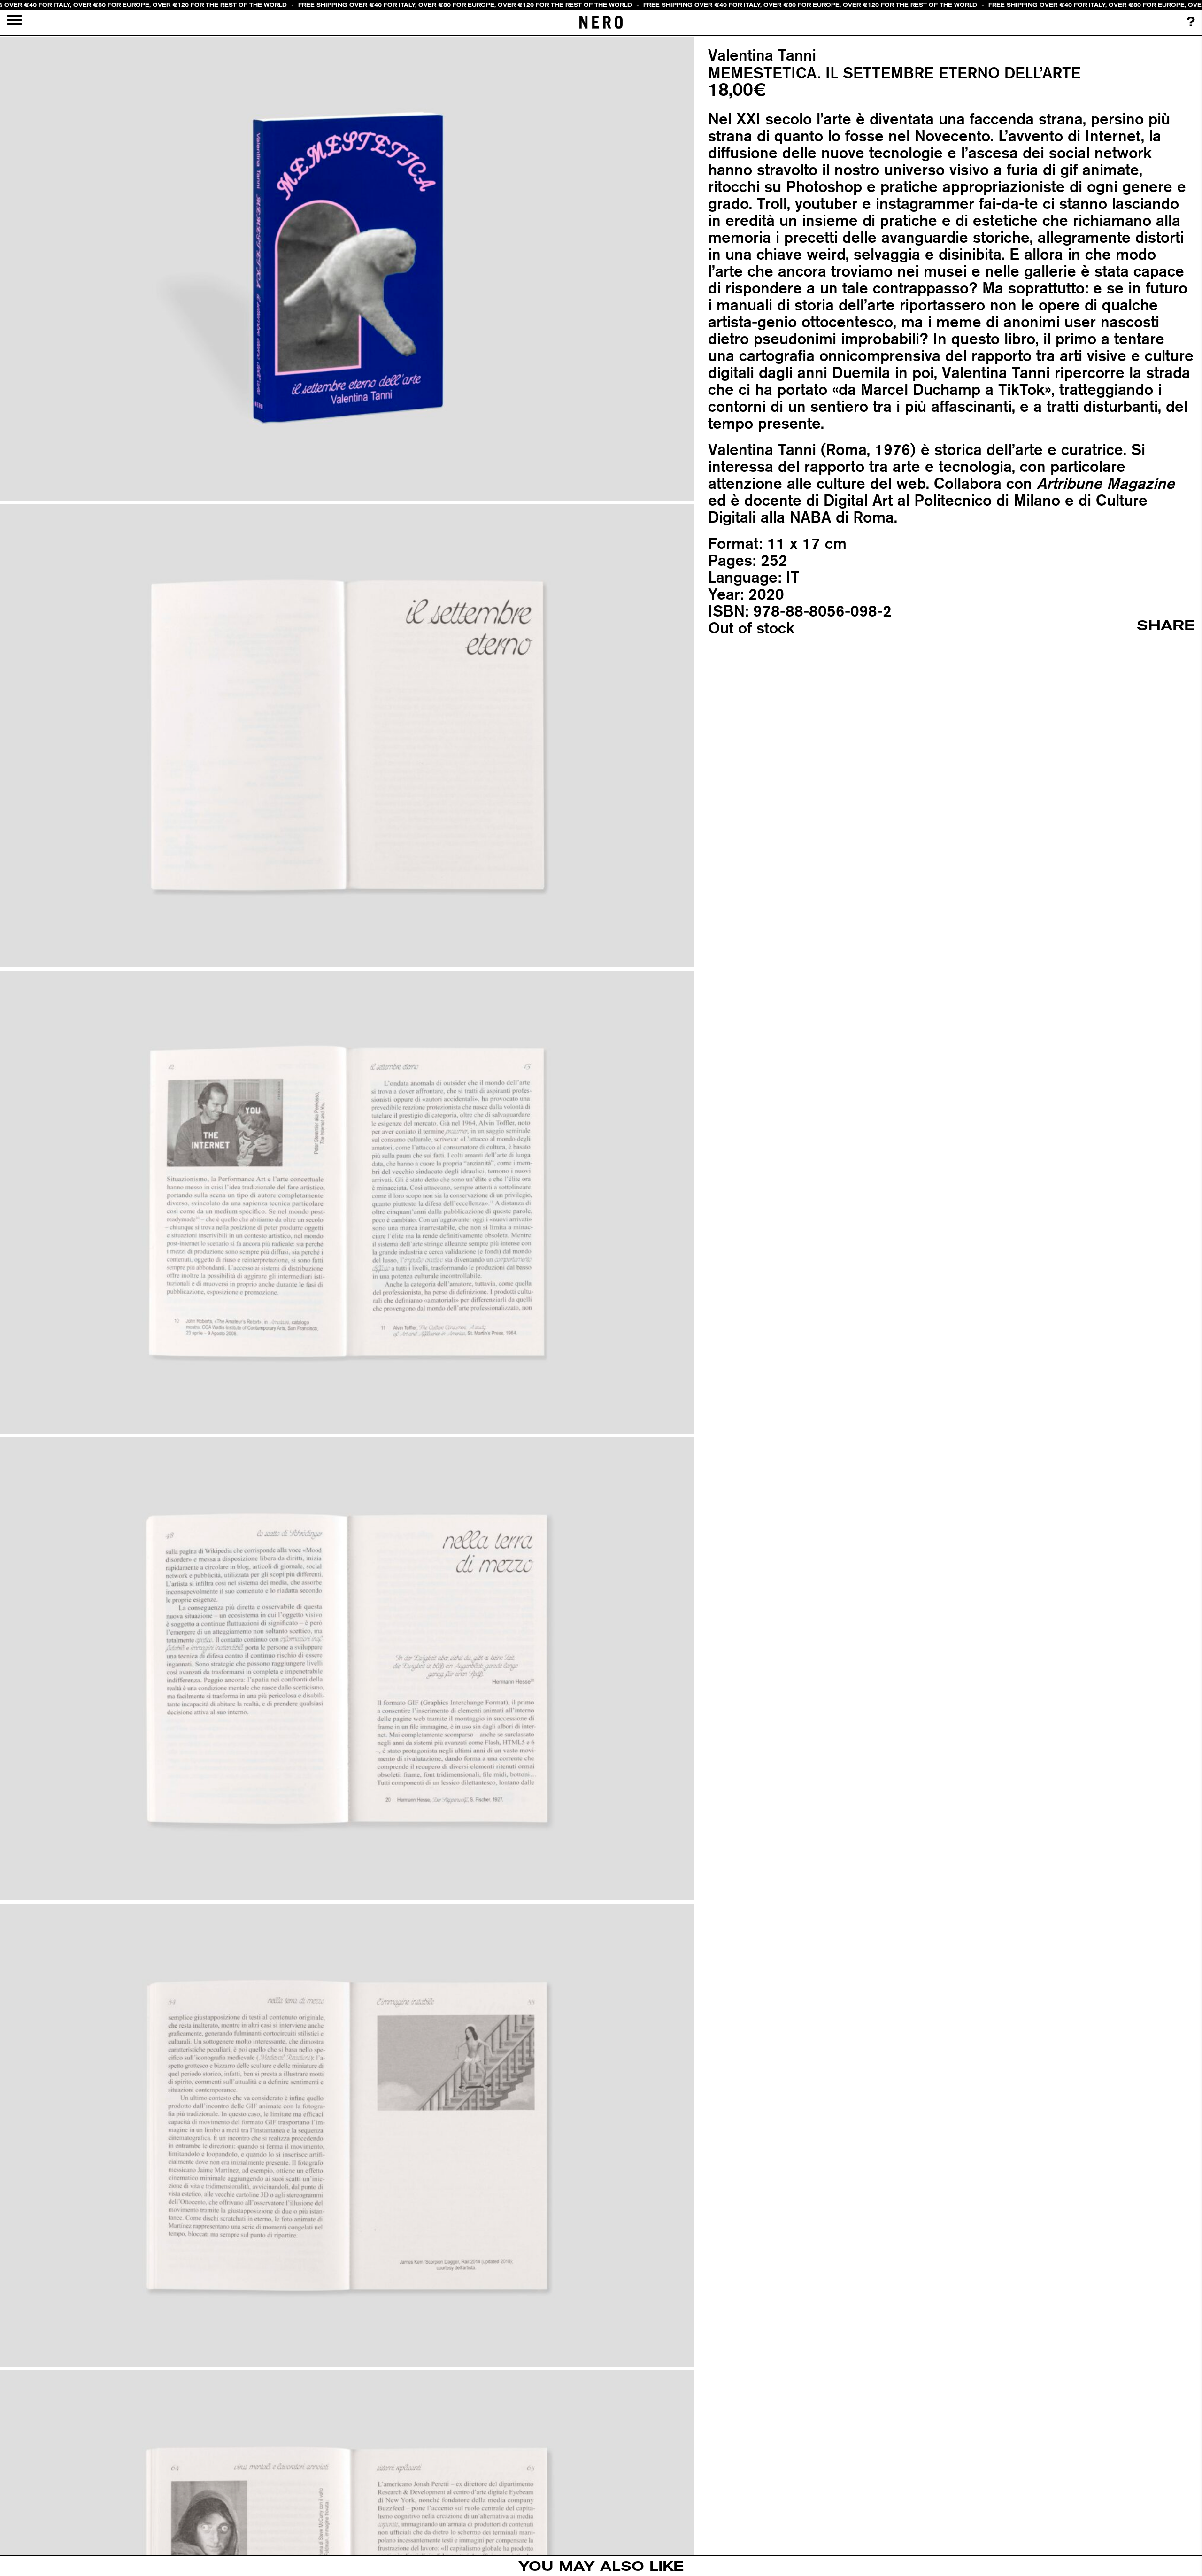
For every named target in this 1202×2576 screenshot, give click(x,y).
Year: (726, 594)
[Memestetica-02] (347, 735)
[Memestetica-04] (347, 1669)
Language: (745, 577)
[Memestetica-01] (347, 269)
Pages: (732, 560)
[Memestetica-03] (347, 1202)
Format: (735, 543)
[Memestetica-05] (347, 2136)
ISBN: (728, 611)
